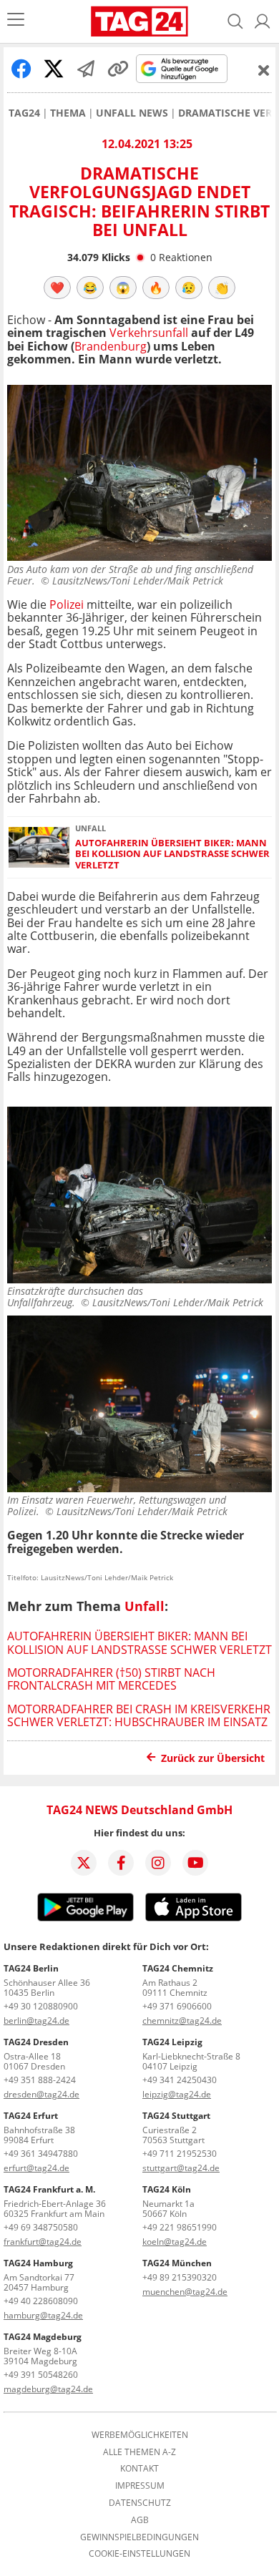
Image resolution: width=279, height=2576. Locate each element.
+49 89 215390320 (180, 2277)
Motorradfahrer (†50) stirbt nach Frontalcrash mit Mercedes (111, 1679)
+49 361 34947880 (41, 2154)
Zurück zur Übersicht (213, 1758)
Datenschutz (140, 2503)
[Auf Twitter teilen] (54, 69)
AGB (140, 2520)
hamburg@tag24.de (43, 2315)
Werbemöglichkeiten (140, 2435)
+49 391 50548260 (41, 2375)
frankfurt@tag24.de (43, 2242)
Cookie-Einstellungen (139, 2554)
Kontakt (139, 2469)
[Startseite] (139, 21)
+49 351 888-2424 (40, 2080)
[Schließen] (264, 70)
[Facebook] (121, 1863)
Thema (68, 113)
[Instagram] (158, 1863)
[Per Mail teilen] (86, 69)
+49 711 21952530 (180, 2154)
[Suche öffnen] (235, 21)
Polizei (68, 604)
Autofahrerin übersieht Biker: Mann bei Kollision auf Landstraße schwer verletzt (172, 854)
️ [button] (57, 288)
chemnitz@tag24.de (182, 2021)
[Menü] (16, 21)
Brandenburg (111, 346)
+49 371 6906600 (177, 2006)
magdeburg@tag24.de (48, 2389)
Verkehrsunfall (149, 333)
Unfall (145, 1606)
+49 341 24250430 (180, 2080)
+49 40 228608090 (41, 2301)
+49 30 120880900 (41, 2006)
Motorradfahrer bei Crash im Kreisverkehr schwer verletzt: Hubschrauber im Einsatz (139, 1715)
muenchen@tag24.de (185, 2292)
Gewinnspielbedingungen (139, 2537)
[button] (263, 21)
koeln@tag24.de (175, 2242)
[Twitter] (84, 1863)
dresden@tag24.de (41, 2094)
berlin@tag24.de (36, 2021)
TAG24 (24, 113)
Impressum (140, 2486)
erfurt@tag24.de (36, 2168)
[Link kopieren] (118, 69)
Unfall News (132, 113)
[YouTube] (195, 1863)
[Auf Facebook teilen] (21, 69)
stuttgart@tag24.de (181, 2168)
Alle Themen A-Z (139, 2452)
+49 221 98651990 (180, 2227)
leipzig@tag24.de (177, 2094)
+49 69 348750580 (41, 2227)
